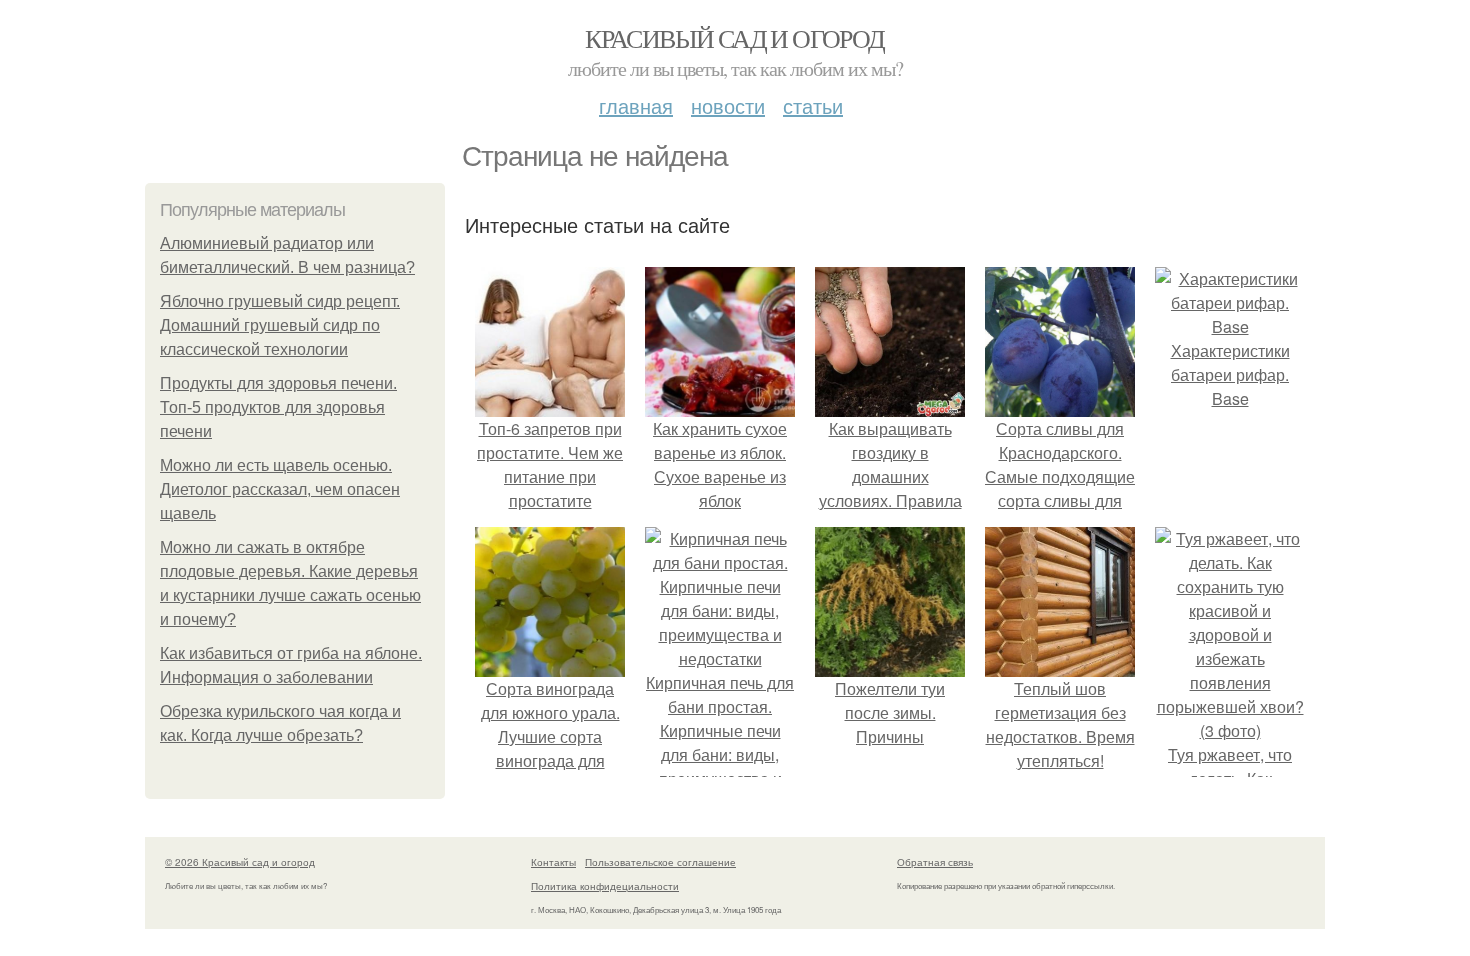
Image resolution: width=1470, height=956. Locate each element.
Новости (728, 105)
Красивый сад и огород (734, 38)
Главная (636, 105)
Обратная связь (935, 862)
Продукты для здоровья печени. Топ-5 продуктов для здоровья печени (278, 407)
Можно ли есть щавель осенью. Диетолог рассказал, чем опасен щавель (280, 489)
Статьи (813, 105)
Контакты (553, 862)
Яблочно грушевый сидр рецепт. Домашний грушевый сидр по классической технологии (280, 325)
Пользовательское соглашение (660, 862)
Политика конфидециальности (605, 886)
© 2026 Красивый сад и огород (240, 862)
